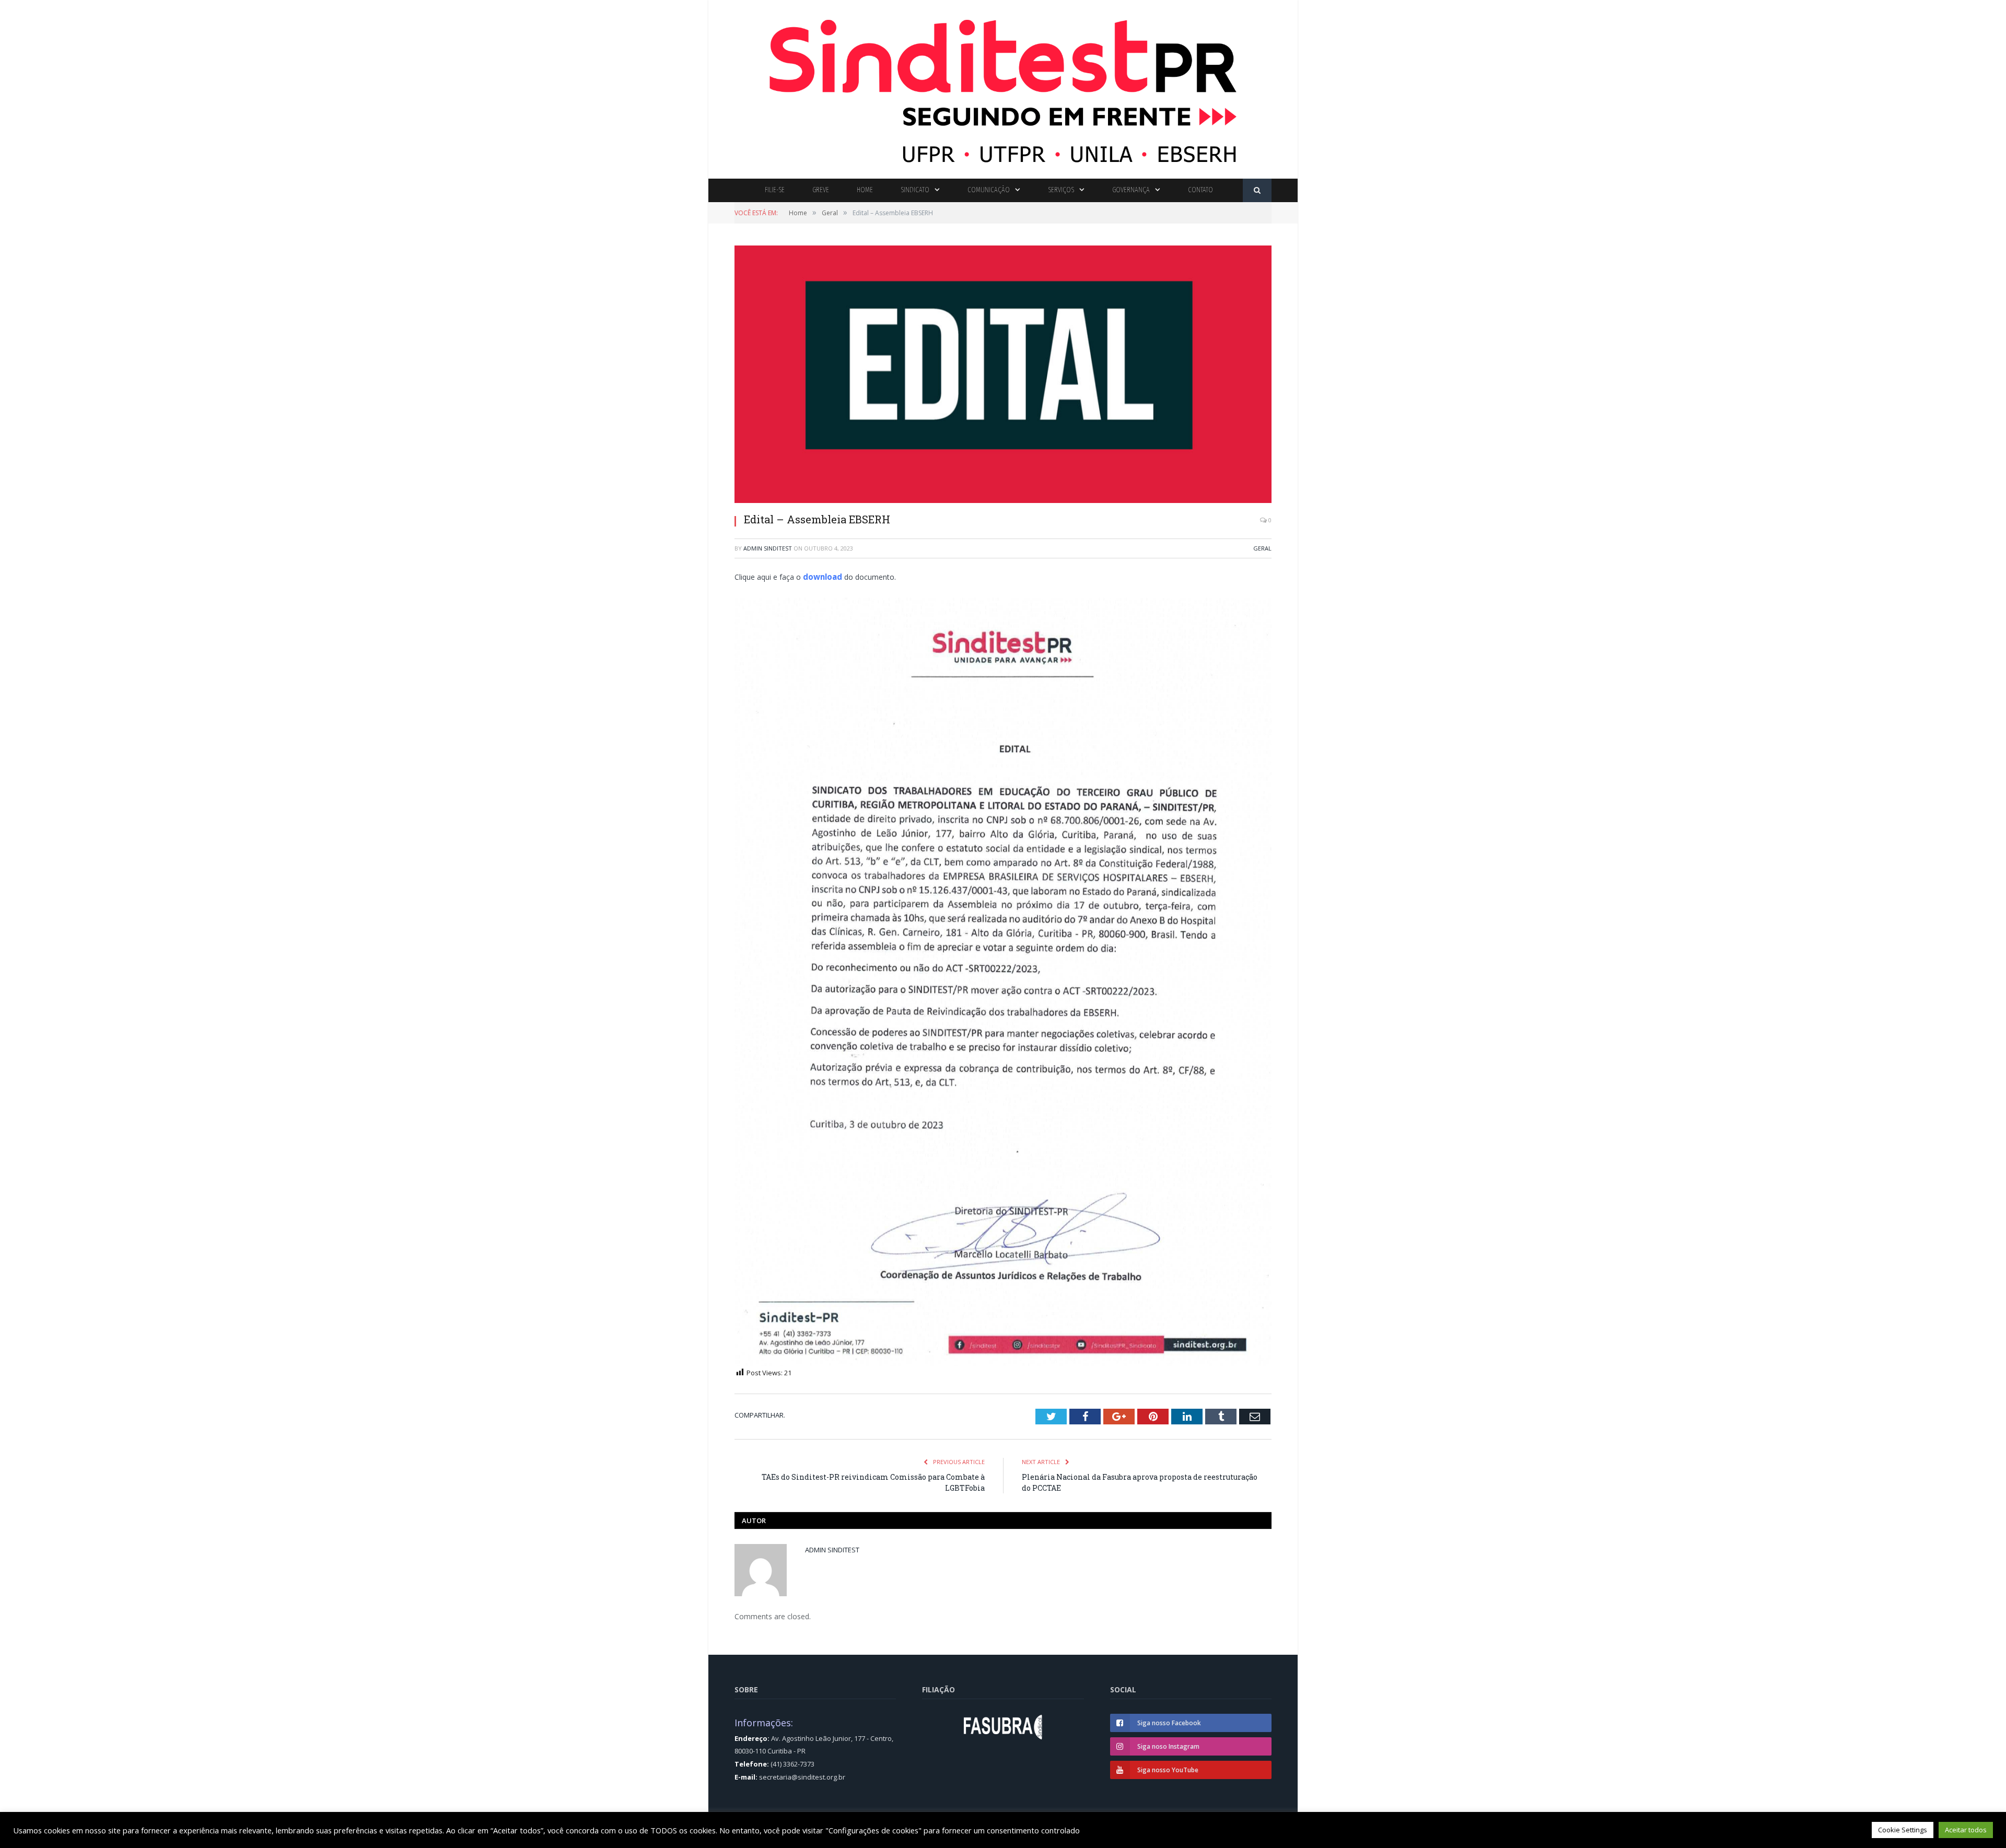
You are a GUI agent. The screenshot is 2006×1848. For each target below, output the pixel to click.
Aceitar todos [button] (1966, 1830)
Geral (1262, 548)
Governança (1131, 190)
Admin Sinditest (768, 548)
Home (865, 190)
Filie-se (775, 190)
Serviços (1061, 190)
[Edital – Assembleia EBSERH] (1003, 375)
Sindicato (915, 190)
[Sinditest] (1003, 87)
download (821, 576)
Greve (821, 190)
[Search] (1257, 190)
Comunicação (989, 190)
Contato (1200, 190)
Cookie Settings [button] (1903, 1830)
